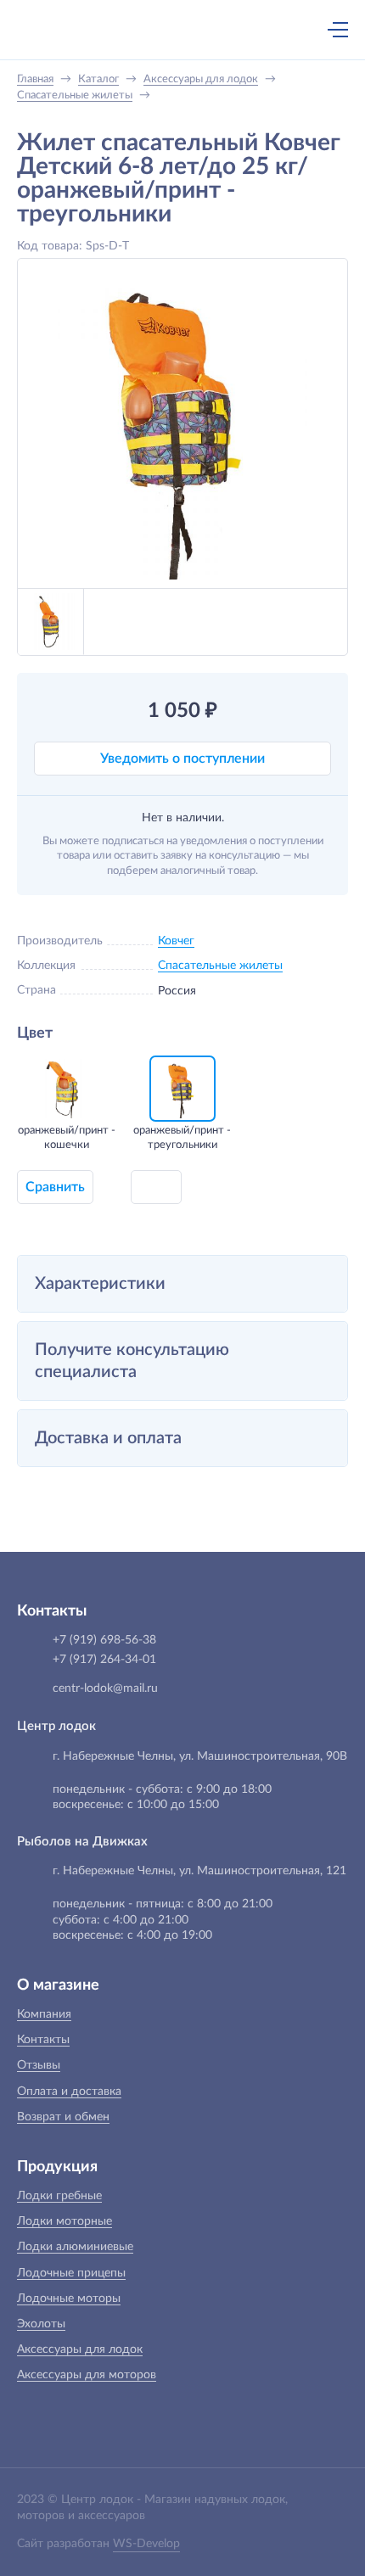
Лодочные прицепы (71, 2273)
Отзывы (39, 2065)
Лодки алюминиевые (75, 2247)
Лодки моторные (65, 2221)
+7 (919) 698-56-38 (172, 31)
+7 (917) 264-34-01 (104, 1660)
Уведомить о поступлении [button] (182, 759)
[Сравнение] (293, 30)
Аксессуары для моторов (87, 2375)
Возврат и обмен (63, 2117)
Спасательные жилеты (220, 966)
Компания (44, 2014)
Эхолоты (41, 2324)
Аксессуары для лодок (80, 2349)
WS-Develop (146, 2544)
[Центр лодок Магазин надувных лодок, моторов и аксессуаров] (46, 30)
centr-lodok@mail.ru (105, 1688)
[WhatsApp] (208, 31)
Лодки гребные (59, 2196)
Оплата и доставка (69, 2092)
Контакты (43, 2040)
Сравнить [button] (55, 1187)
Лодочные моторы (69, 2299)
